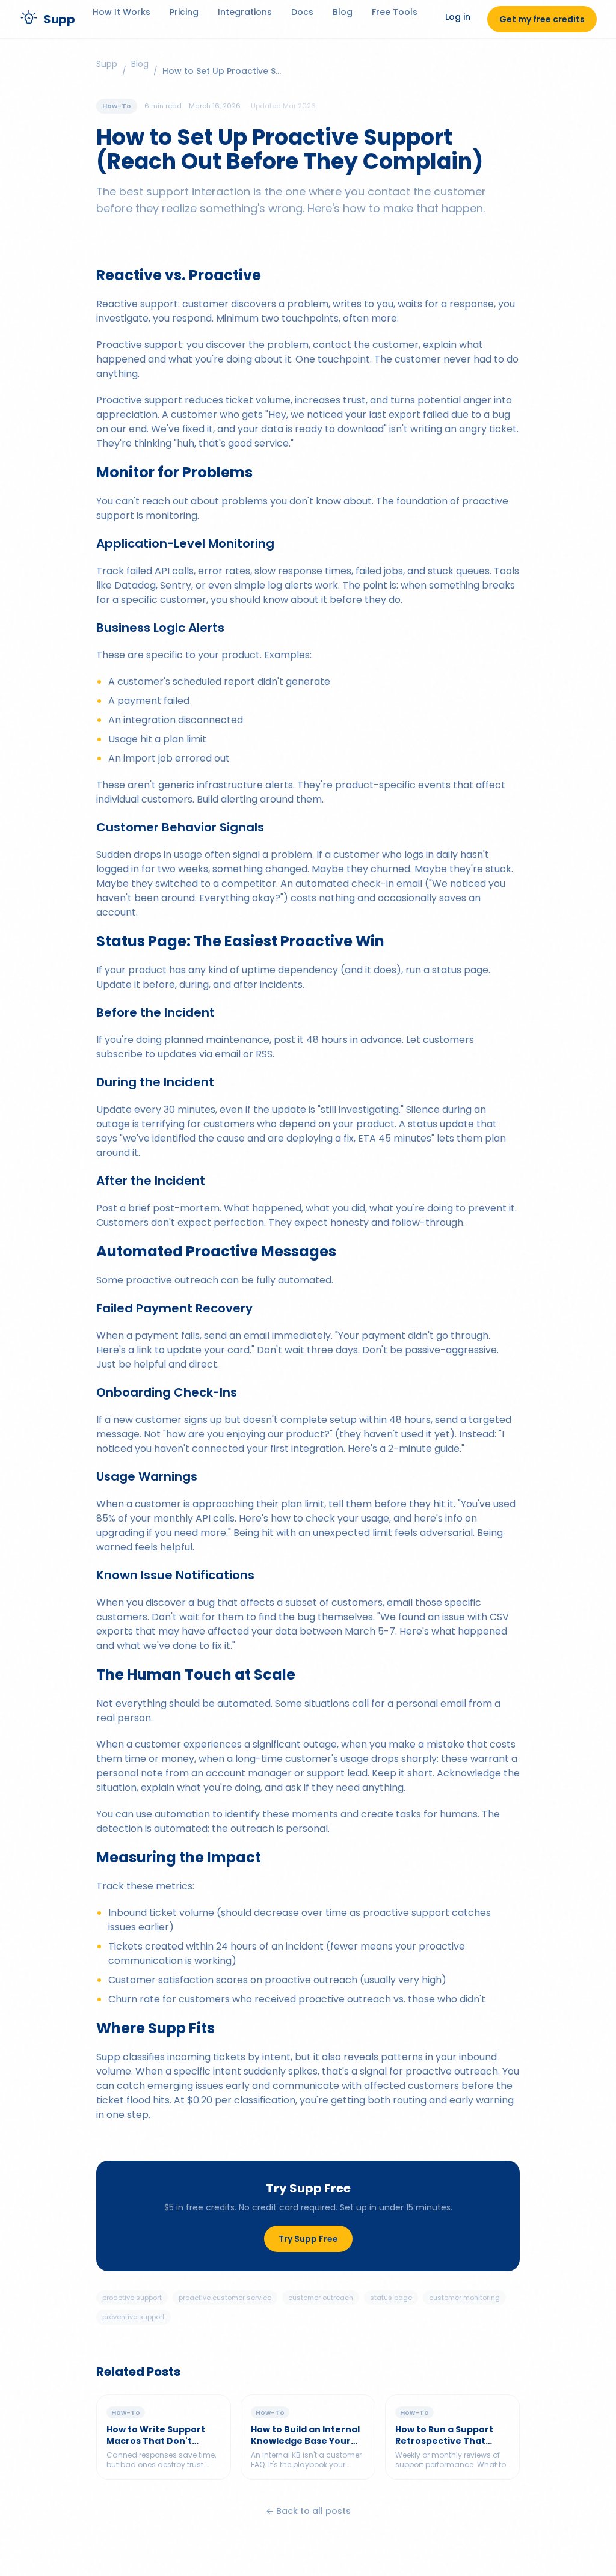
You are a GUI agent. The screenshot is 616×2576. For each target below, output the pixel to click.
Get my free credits (542, 19)
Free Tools (395, 12)
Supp (107, 64)
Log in (458, 17)
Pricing (184, 12)
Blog (343, 12)
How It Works (122, 12)
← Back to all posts (308, 2511)
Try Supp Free (308, 2239)
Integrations (245, 12)
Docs (302, 12)
